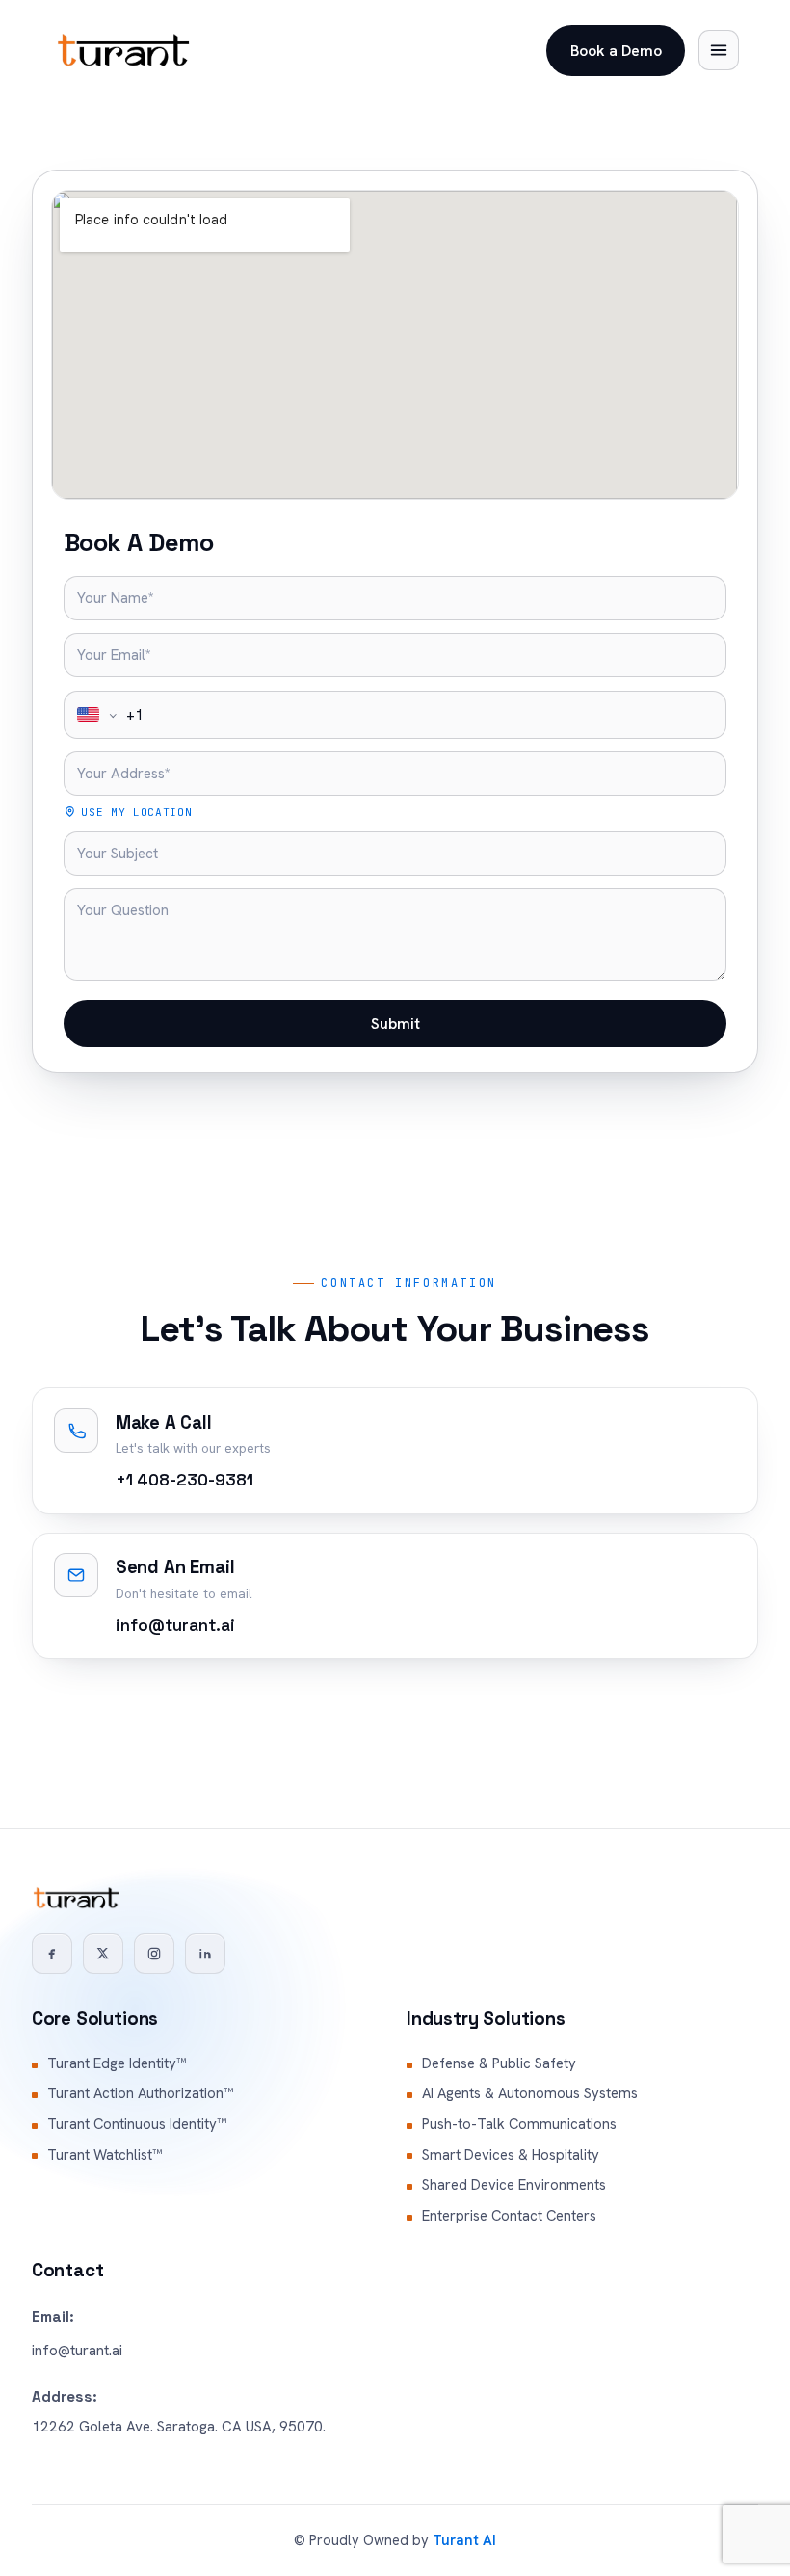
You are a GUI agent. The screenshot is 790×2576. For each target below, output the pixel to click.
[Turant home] (123, 50)
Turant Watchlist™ (105, 2155)
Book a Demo (616, 51)
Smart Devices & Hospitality (511, 2155)
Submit (395, 1024)
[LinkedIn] (205, 1954)
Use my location (136, 812)
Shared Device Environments (514, 2185)
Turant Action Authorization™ (140, 2093)
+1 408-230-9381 (184, 1480)
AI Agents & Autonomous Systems (530, 2093)
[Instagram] (154, 1954)
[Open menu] (719, 50)
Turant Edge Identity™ (117, 2063)
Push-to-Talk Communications (519, 2124)
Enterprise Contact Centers (509, 2216)
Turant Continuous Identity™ (137, 2124)
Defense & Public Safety (499, 2063)
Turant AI (464, 2540)
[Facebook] (52, 1954)
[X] (103, 1954)
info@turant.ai (175, 1625)
